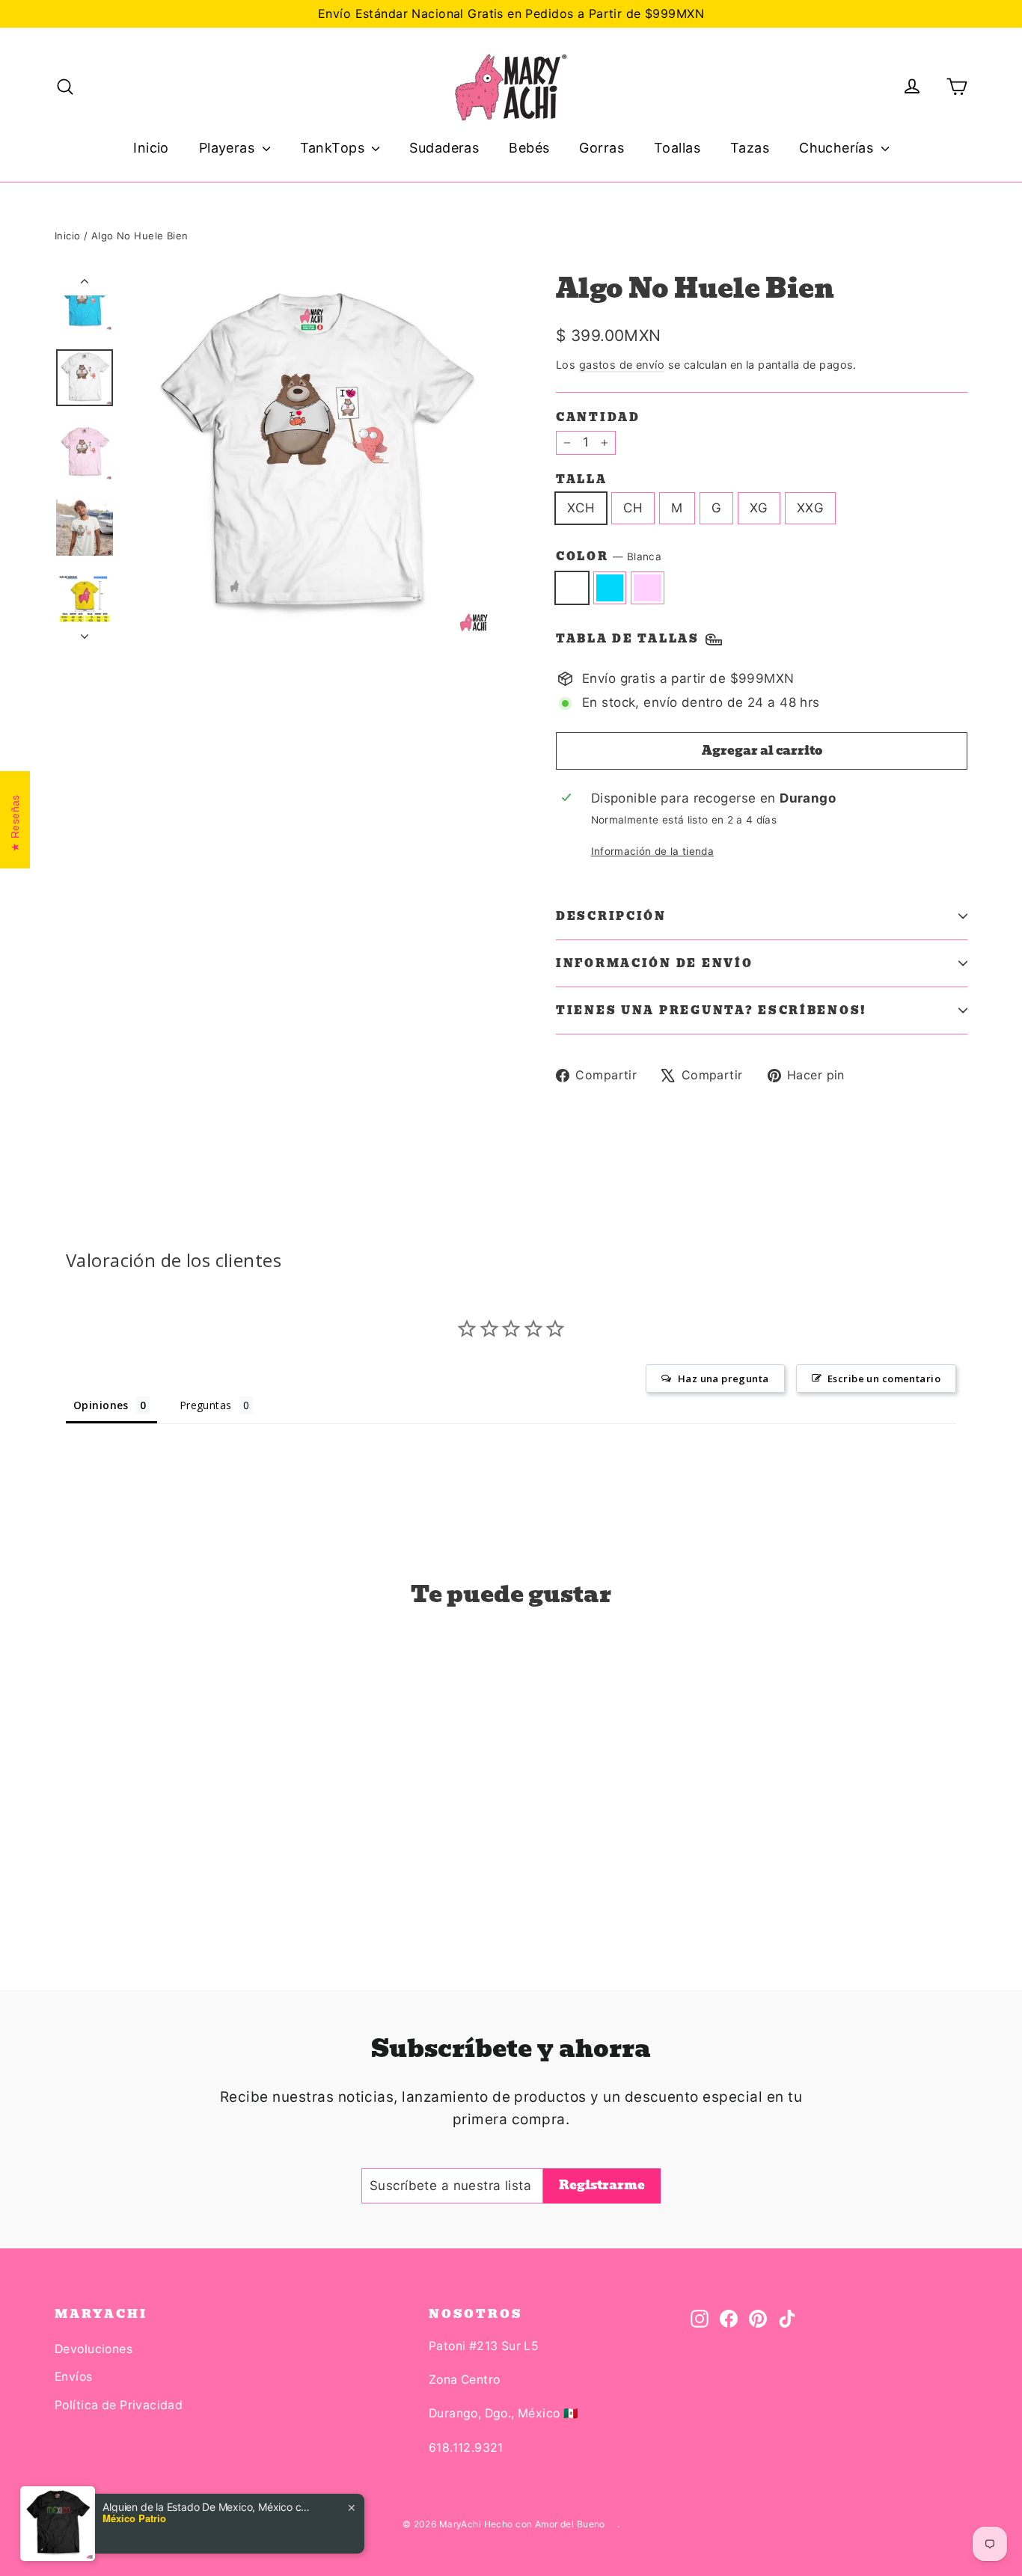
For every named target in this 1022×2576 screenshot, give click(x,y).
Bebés (529, 148)
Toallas (677, 148)
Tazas (750, 148)
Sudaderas (444, 148)
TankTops (334, 148)
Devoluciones (94, 2349)
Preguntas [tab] (206, 1405)
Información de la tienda (652, 851)
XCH (581, 508)
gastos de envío (622, 365)
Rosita (648, 588)
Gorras (602, 148)
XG (759, 508)
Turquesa (610, 588)
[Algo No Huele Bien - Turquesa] (83, 1876)
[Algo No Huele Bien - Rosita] (101, 1876)
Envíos (74, 2377)
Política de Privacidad (119, 2405)
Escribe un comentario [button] (884, 1379)
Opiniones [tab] (101, 1405)
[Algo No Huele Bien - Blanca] (64, 1876)
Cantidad (598, 417)
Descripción (611, 916)
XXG (810, 508)
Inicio (151, 148)
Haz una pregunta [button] (723, 1379)
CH (633, 508)
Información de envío (654, 963)
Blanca (572, 588)
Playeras (229, 148)
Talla (582, 479)
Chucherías (838, 148)
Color (609, 557)
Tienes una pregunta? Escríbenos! (712, 1011)
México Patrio (134, 2518)
